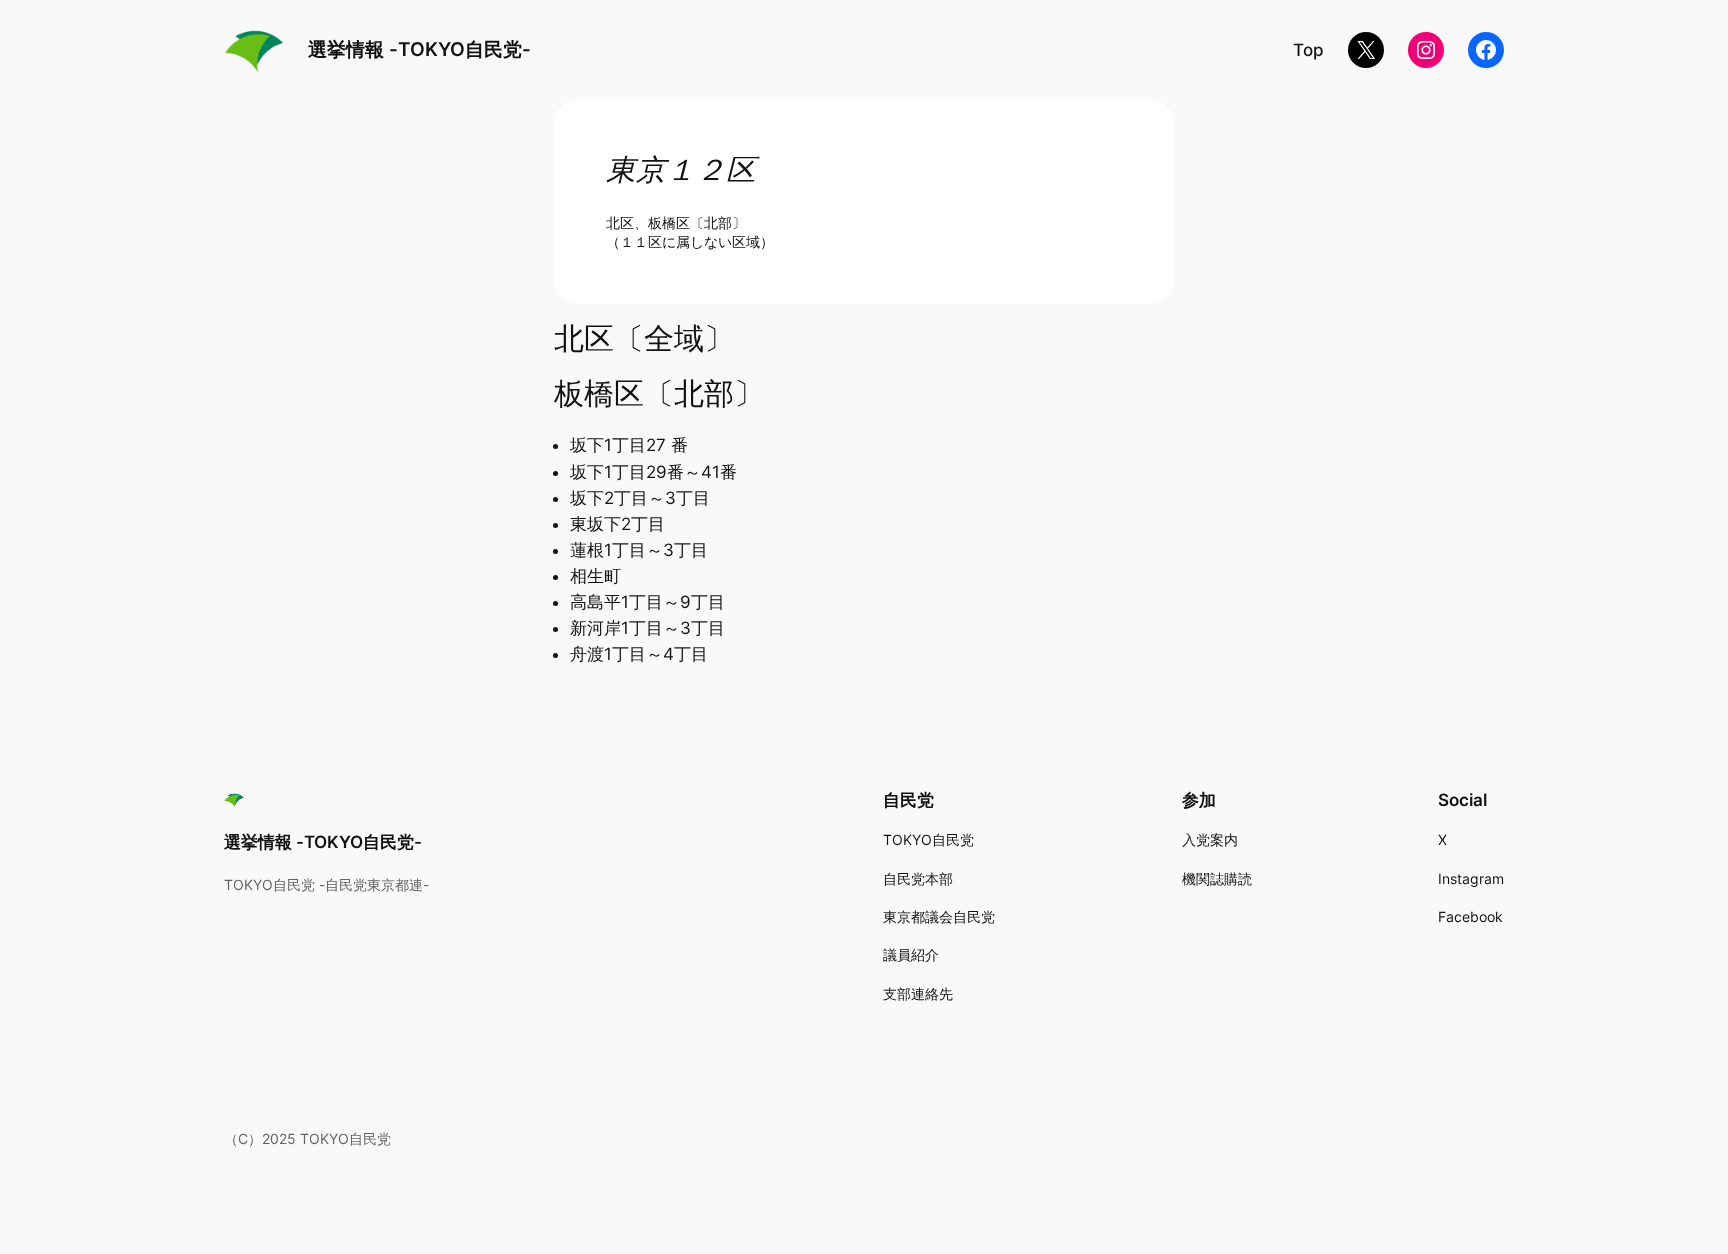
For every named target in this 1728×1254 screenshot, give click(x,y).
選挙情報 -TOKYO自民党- (419, 49)
